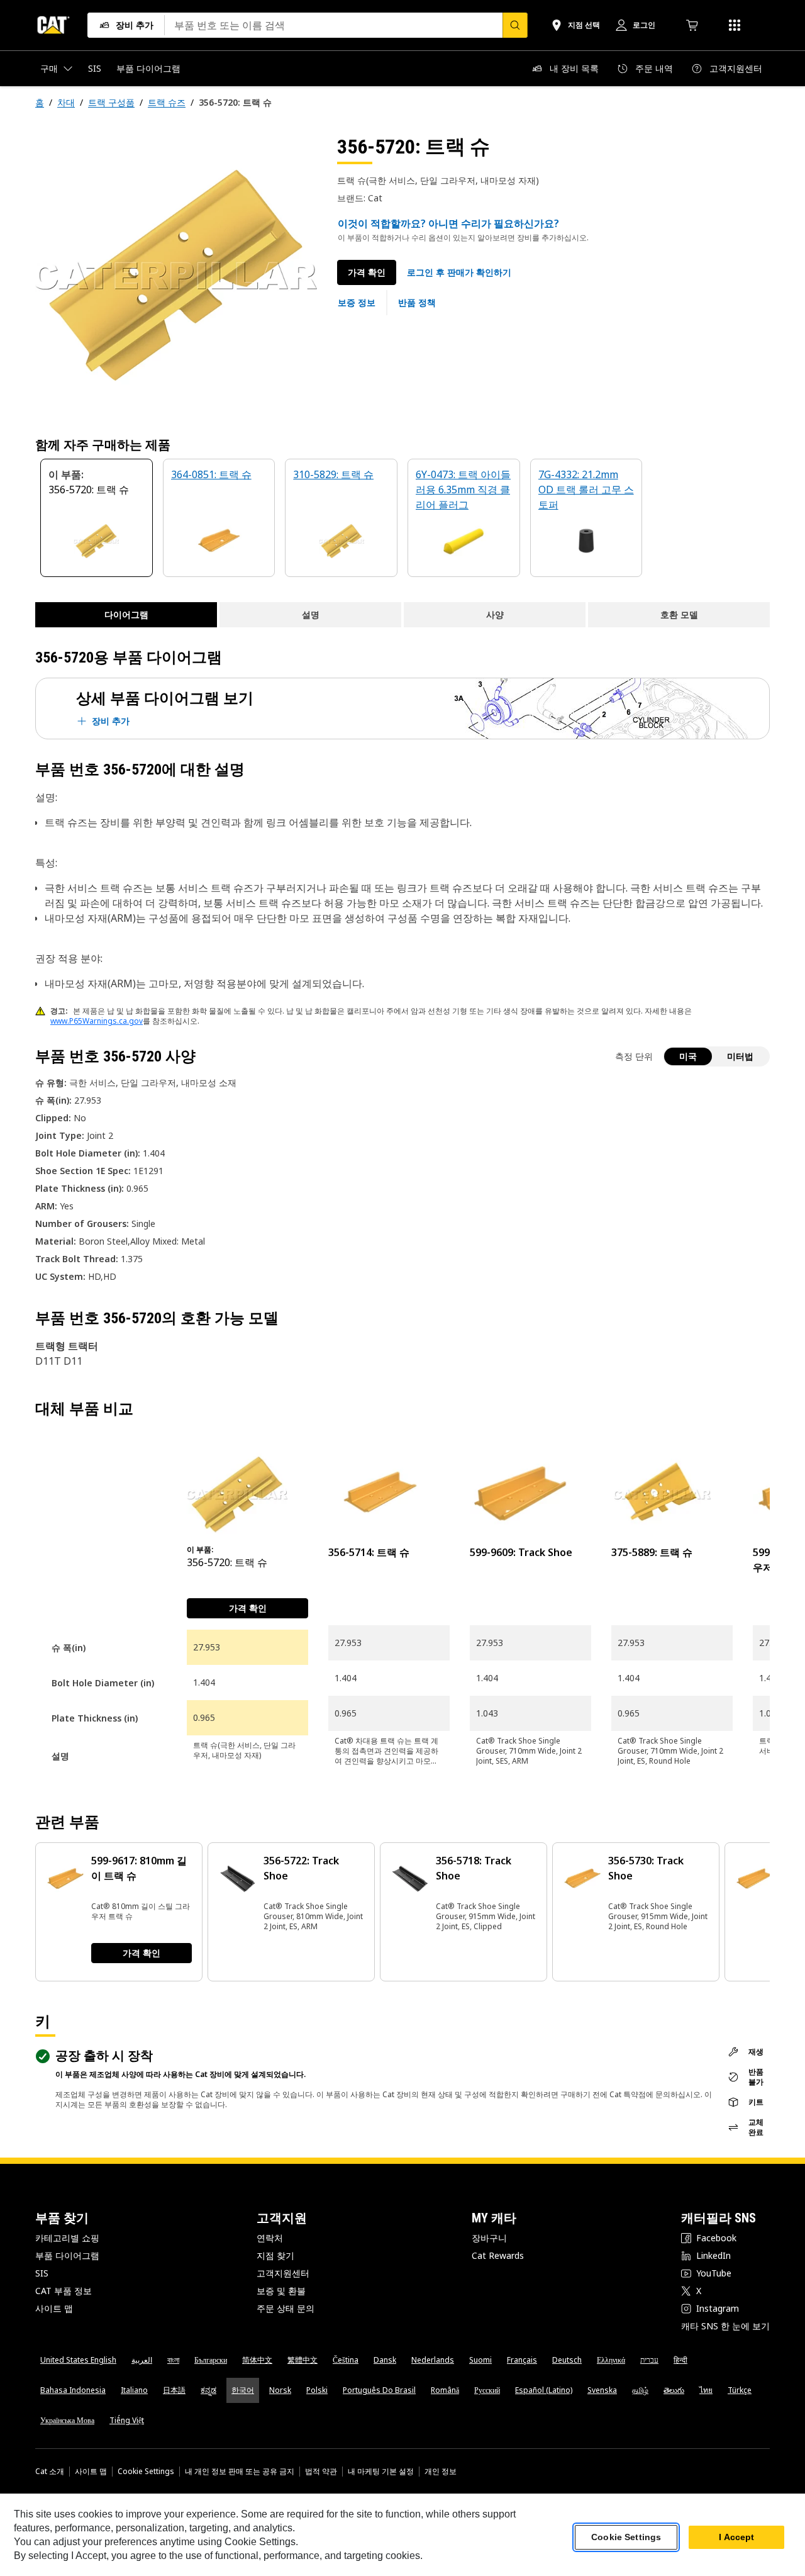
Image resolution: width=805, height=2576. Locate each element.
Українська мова (67, 2420)
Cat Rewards (498, 2255)
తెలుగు (674, 2390)
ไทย (706, 2390)
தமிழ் (640, 2390)
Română (445, 2390)
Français (522, 2360)
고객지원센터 (283, 2273)
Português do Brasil (379, 2390)
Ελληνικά (611, 2360)
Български (211, 2360)
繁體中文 (303, 2360)
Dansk (385, 2360)
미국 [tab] (688, 1056)
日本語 (174, 2390)
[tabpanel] (176, 275)
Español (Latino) (544, 2390)
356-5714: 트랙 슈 (369, 1552)
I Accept (736, 2538)
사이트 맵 (54, 2308)
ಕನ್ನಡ (208, 2390)
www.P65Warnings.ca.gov (97, 1021)
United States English (78, 2360)
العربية (142, 2360)
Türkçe (740, 2390)
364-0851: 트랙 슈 (211, 474)
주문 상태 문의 (286, 2308)
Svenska (602, 2390)
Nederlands (433, 2360)
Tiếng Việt (127, 2420)
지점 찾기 (275, 2255)
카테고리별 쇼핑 (67, 2238)
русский (487, 2390)
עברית (649, 2360)
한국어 (243, 2390)
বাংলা (173, 2360)
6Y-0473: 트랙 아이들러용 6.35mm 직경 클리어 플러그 (463, 490)
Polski (317, 2390)
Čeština (346, 2360)
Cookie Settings (146, 2472)
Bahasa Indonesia (73, 2390)
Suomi (480, 2360)
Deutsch (567, 2360)
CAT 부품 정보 (64, 2291)
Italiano (134, 2390)
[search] (515, 25)
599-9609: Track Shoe (521, 1552)
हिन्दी (680, 2360)
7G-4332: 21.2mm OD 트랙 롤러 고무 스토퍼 (586, 490)
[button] (459, 272)
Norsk (280, 2390)
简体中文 (257, 2360)
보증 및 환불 (281, 2291)
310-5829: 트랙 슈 (333, 474)
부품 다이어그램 (67, 2255)
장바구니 (489, 2238)
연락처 (270, 2238)
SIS (42, 2273)
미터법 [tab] (740, 1056)
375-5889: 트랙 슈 (652, 1552)
